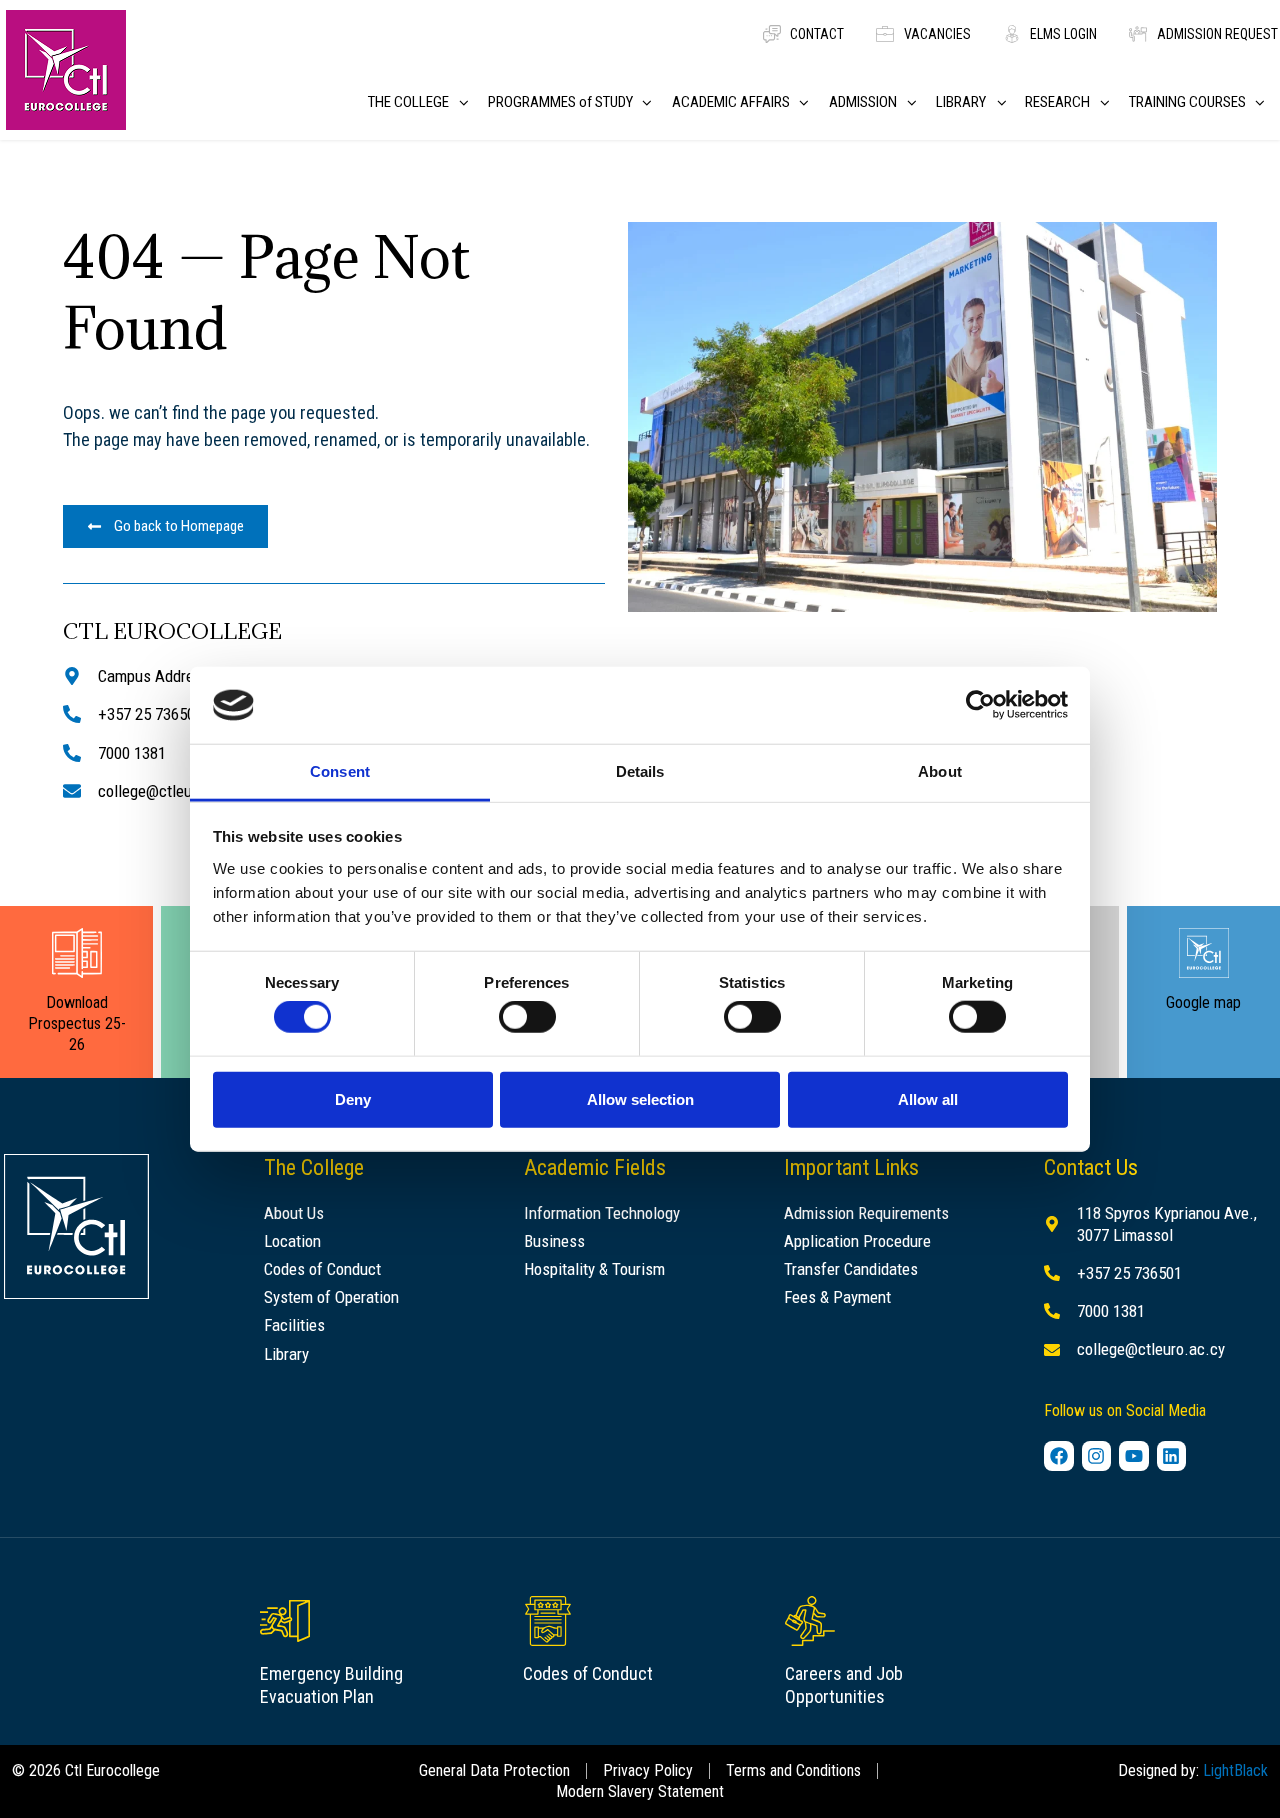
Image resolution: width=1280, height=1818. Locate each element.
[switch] (527, 1017)
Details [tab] (640, 771)
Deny (353, 1098)
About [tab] (940, 771)
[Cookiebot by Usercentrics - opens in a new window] (980, 705)
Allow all (928, 1098)
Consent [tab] (340, 771)
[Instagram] (1097, 1456)
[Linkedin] (1172, 1456)
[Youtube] (1134, 1456)
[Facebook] (1059, 1456)
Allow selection (640, 1098)
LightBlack (1235, 1770)
